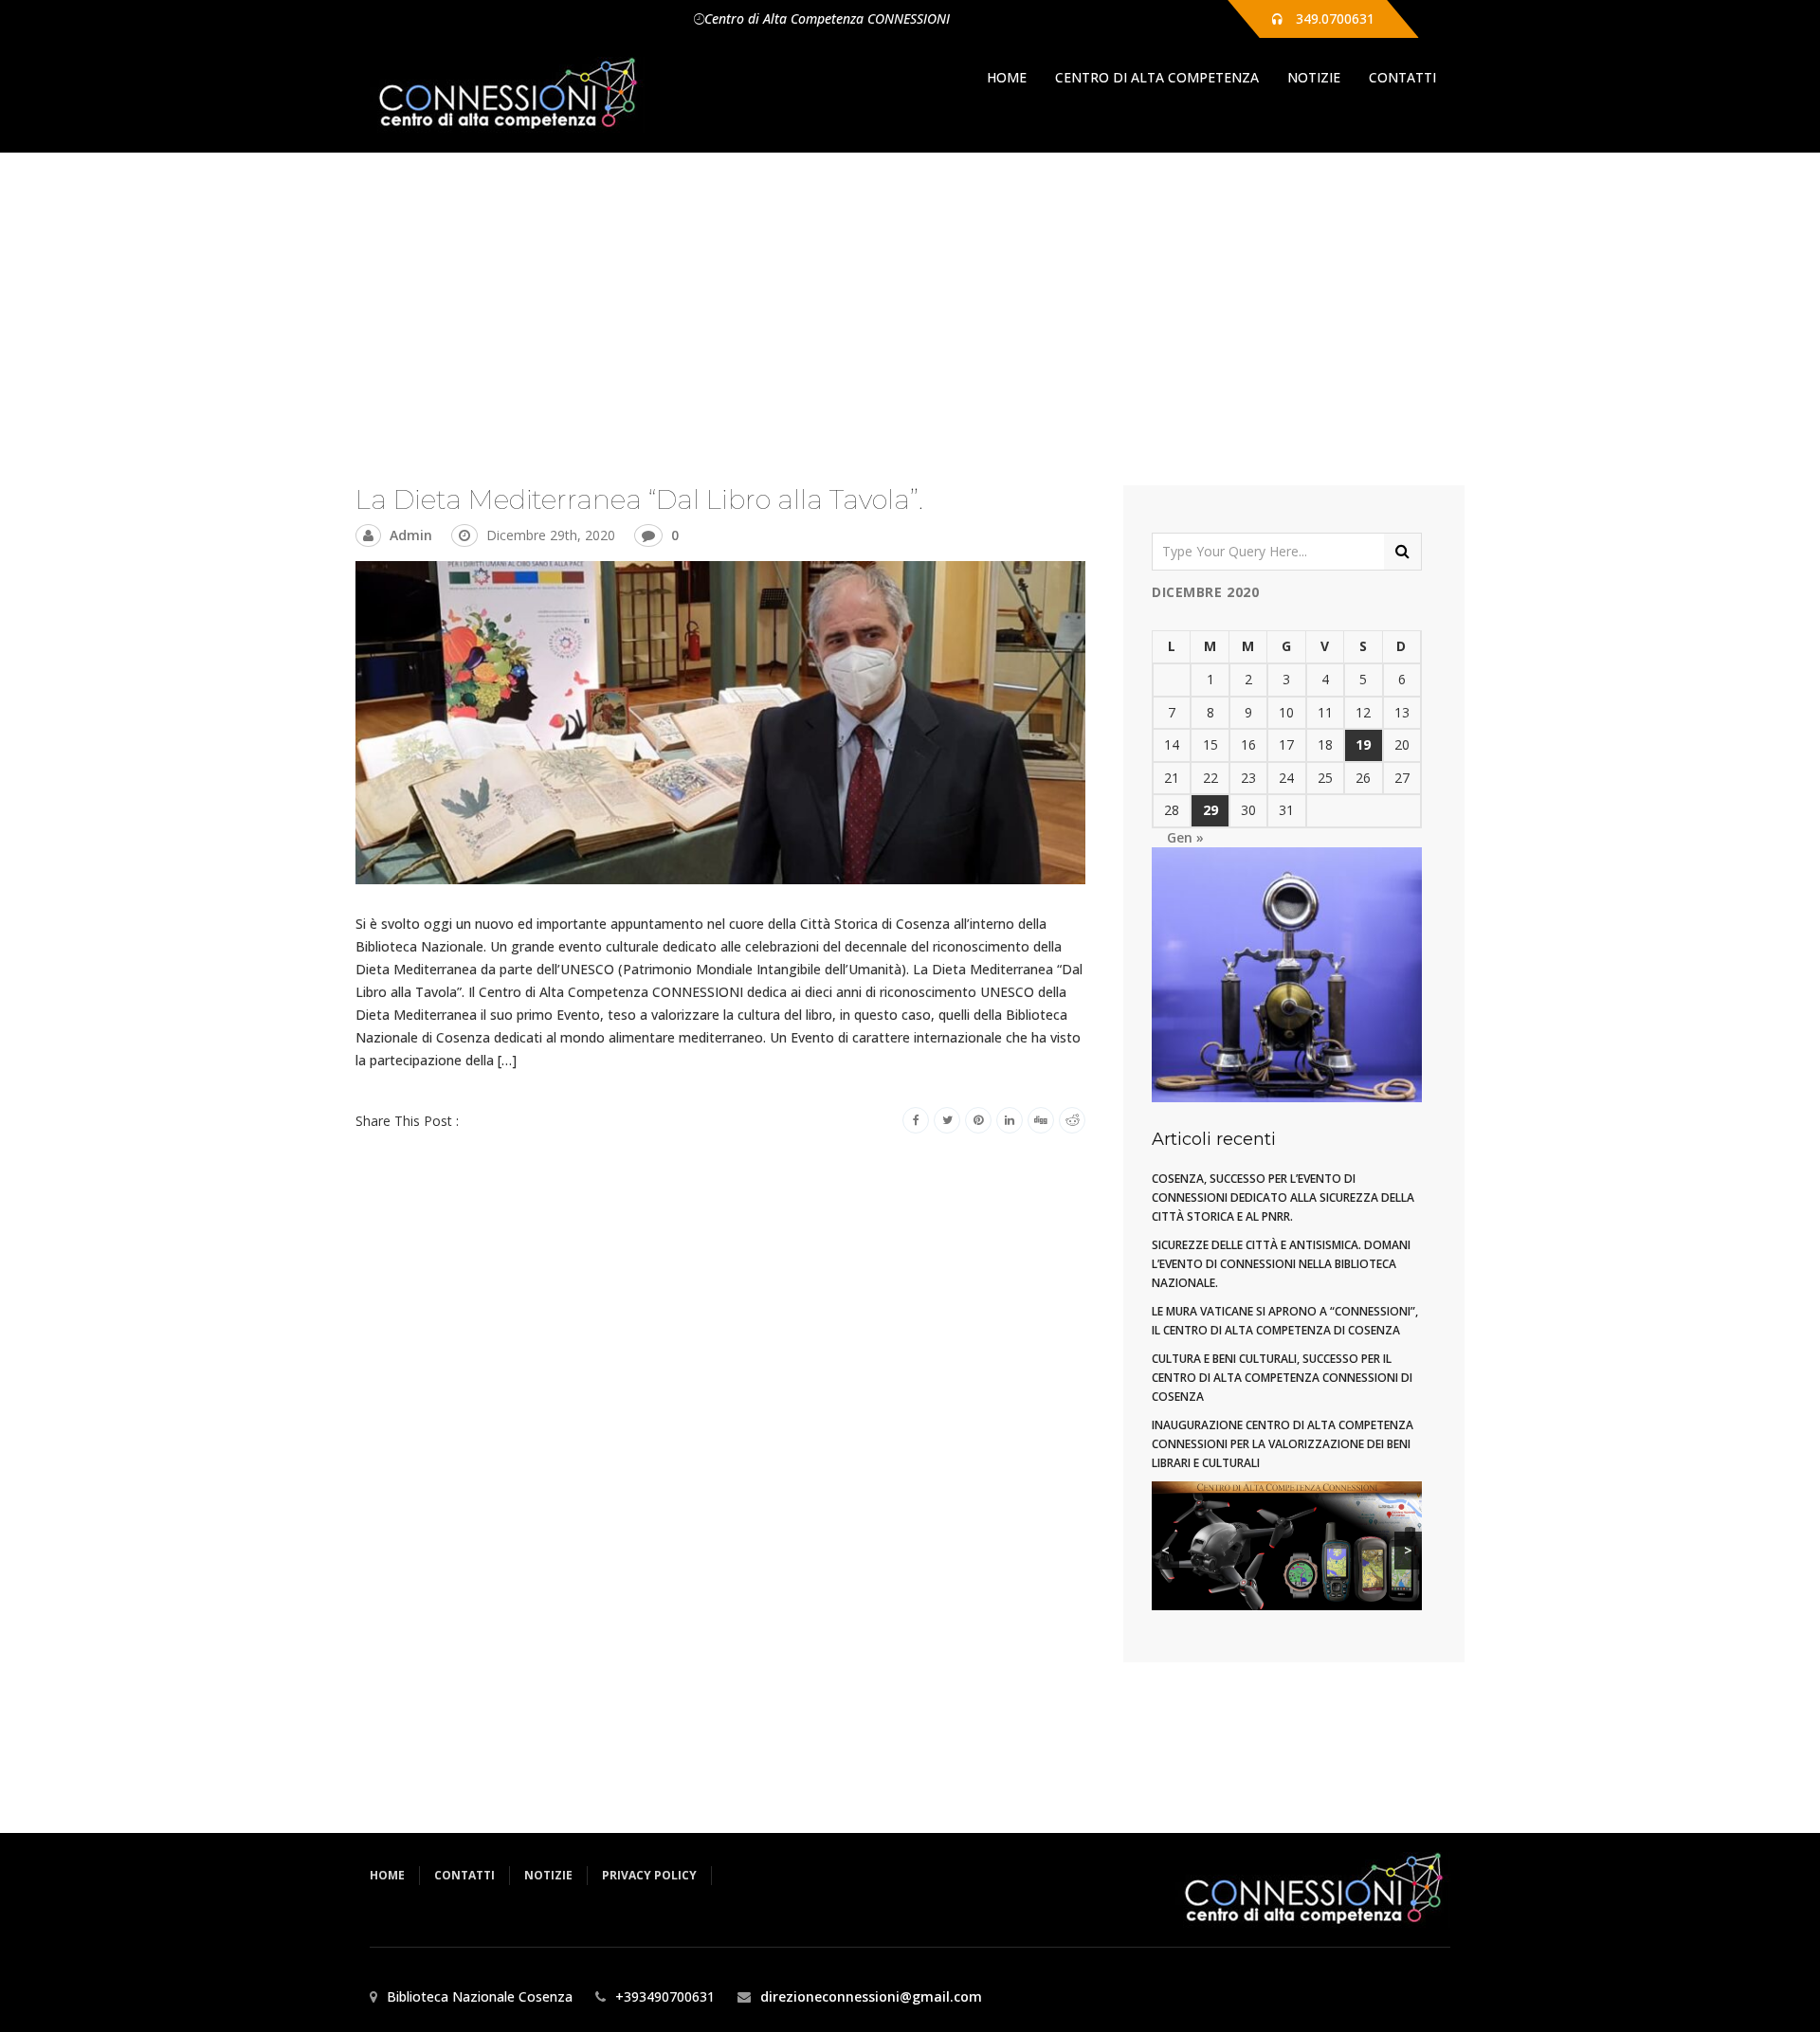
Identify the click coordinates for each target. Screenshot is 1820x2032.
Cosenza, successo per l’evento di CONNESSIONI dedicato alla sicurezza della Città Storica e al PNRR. (1283, 1197)
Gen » (1185, 837)
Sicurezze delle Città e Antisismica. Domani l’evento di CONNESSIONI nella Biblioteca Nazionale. (1281, 1264)
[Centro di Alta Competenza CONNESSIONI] (507, 95)
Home (1007, 77)
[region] (1287, 1546)
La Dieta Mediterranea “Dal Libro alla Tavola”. (639, 499)
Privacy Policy (649, 1875)
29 (1210, 810)
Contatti (1402, 77)
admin (411, 535)
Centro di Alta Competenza (1157, 77)
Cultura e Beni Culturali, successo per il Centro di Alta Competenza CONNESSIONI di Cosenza (1282, 1378)
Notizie (1314, 77)
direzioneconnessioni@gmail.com (871, 1996)
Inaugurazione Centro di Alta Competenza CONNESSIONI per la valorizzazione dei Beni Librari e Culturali (1283, 1444)
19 (1363, 744)
